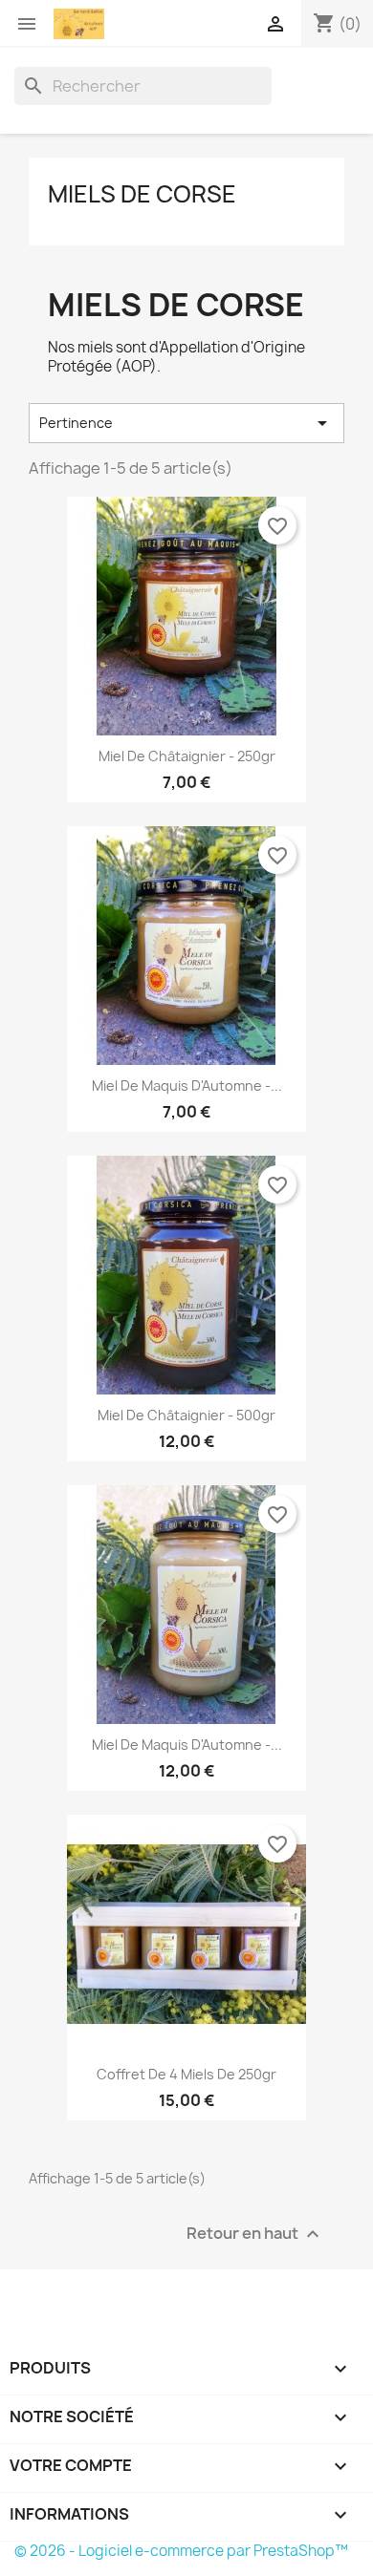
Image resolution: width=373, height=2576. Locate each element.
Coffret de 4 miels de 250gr (186, 2074)
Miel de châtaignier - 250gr (187, 756)
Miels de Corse (142, 194)
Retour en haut (255, 2235)
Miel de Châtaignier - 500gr (186, 1415)
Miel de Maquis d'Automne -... (187, 1086)
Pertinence (186, 423)
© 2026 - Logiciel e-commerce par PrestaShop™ (181, 2551)
